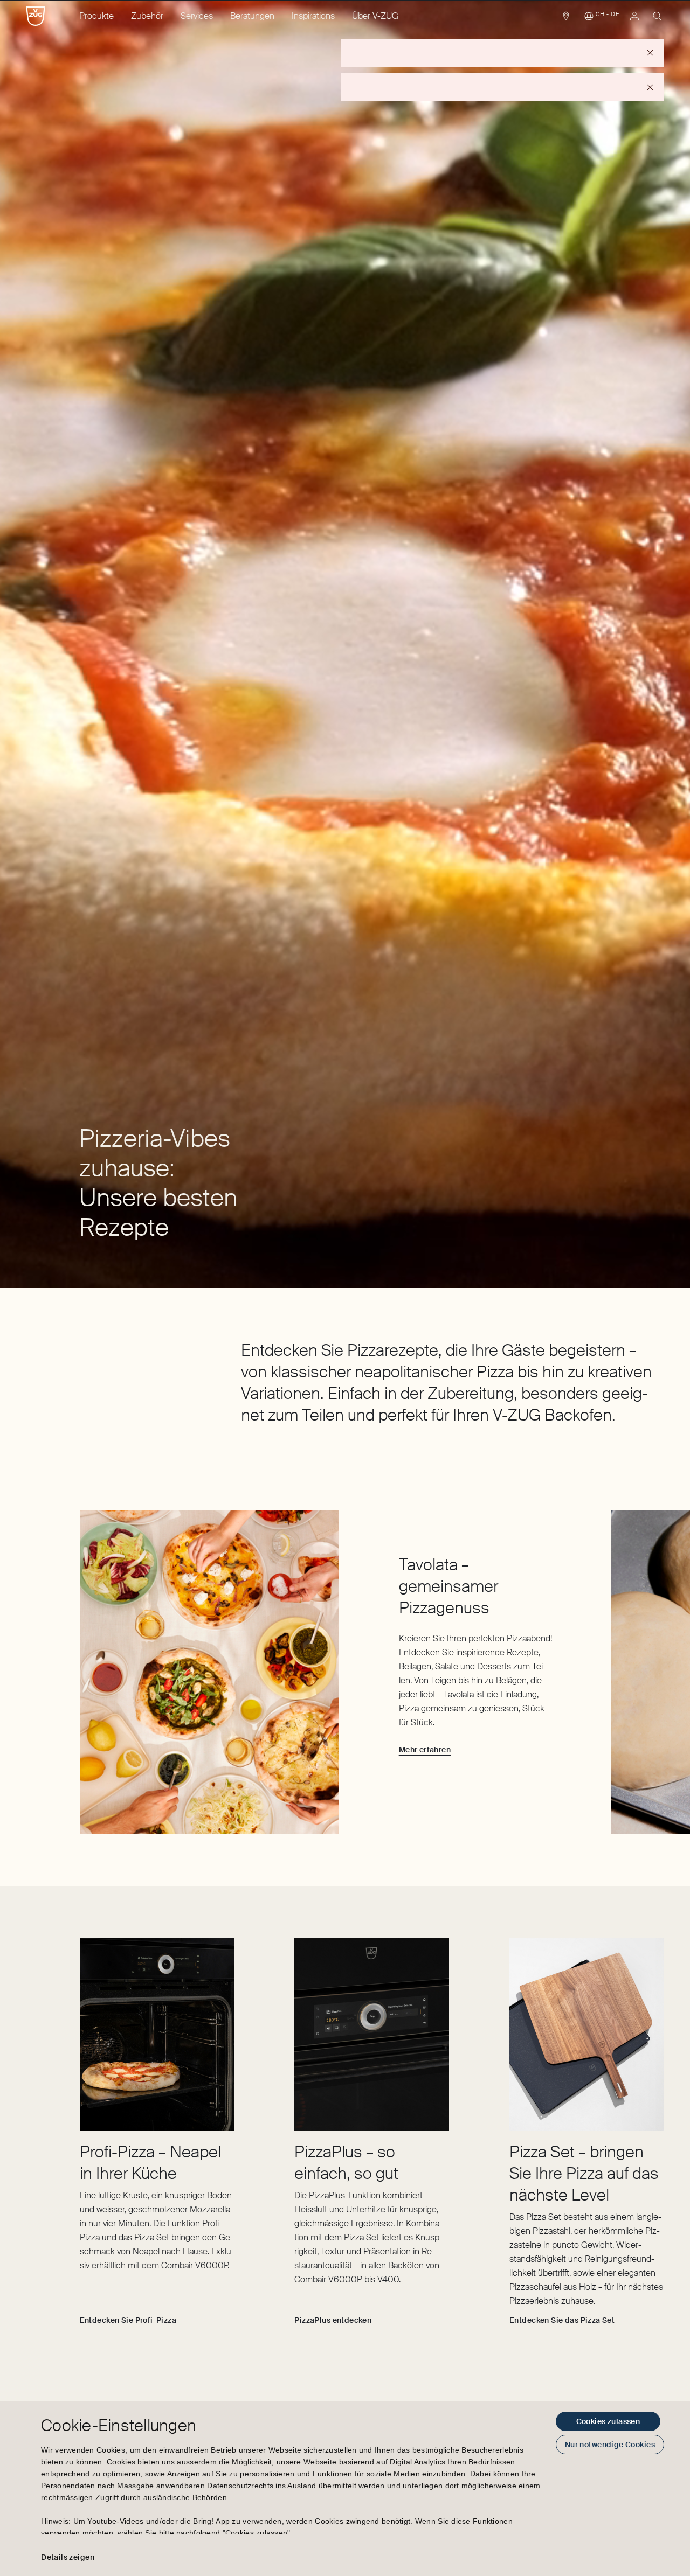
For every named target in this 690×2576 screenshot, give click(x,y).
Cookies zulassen (608, 2421)
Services (197, 16)
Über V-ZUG (375, 16)
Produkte (96, 16)
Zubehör (147, 16)
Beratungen (252, 16)
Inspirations (313, 16)
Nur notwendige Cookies (610, 2445)
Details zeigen (68, 2557)
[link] (566, 19)
